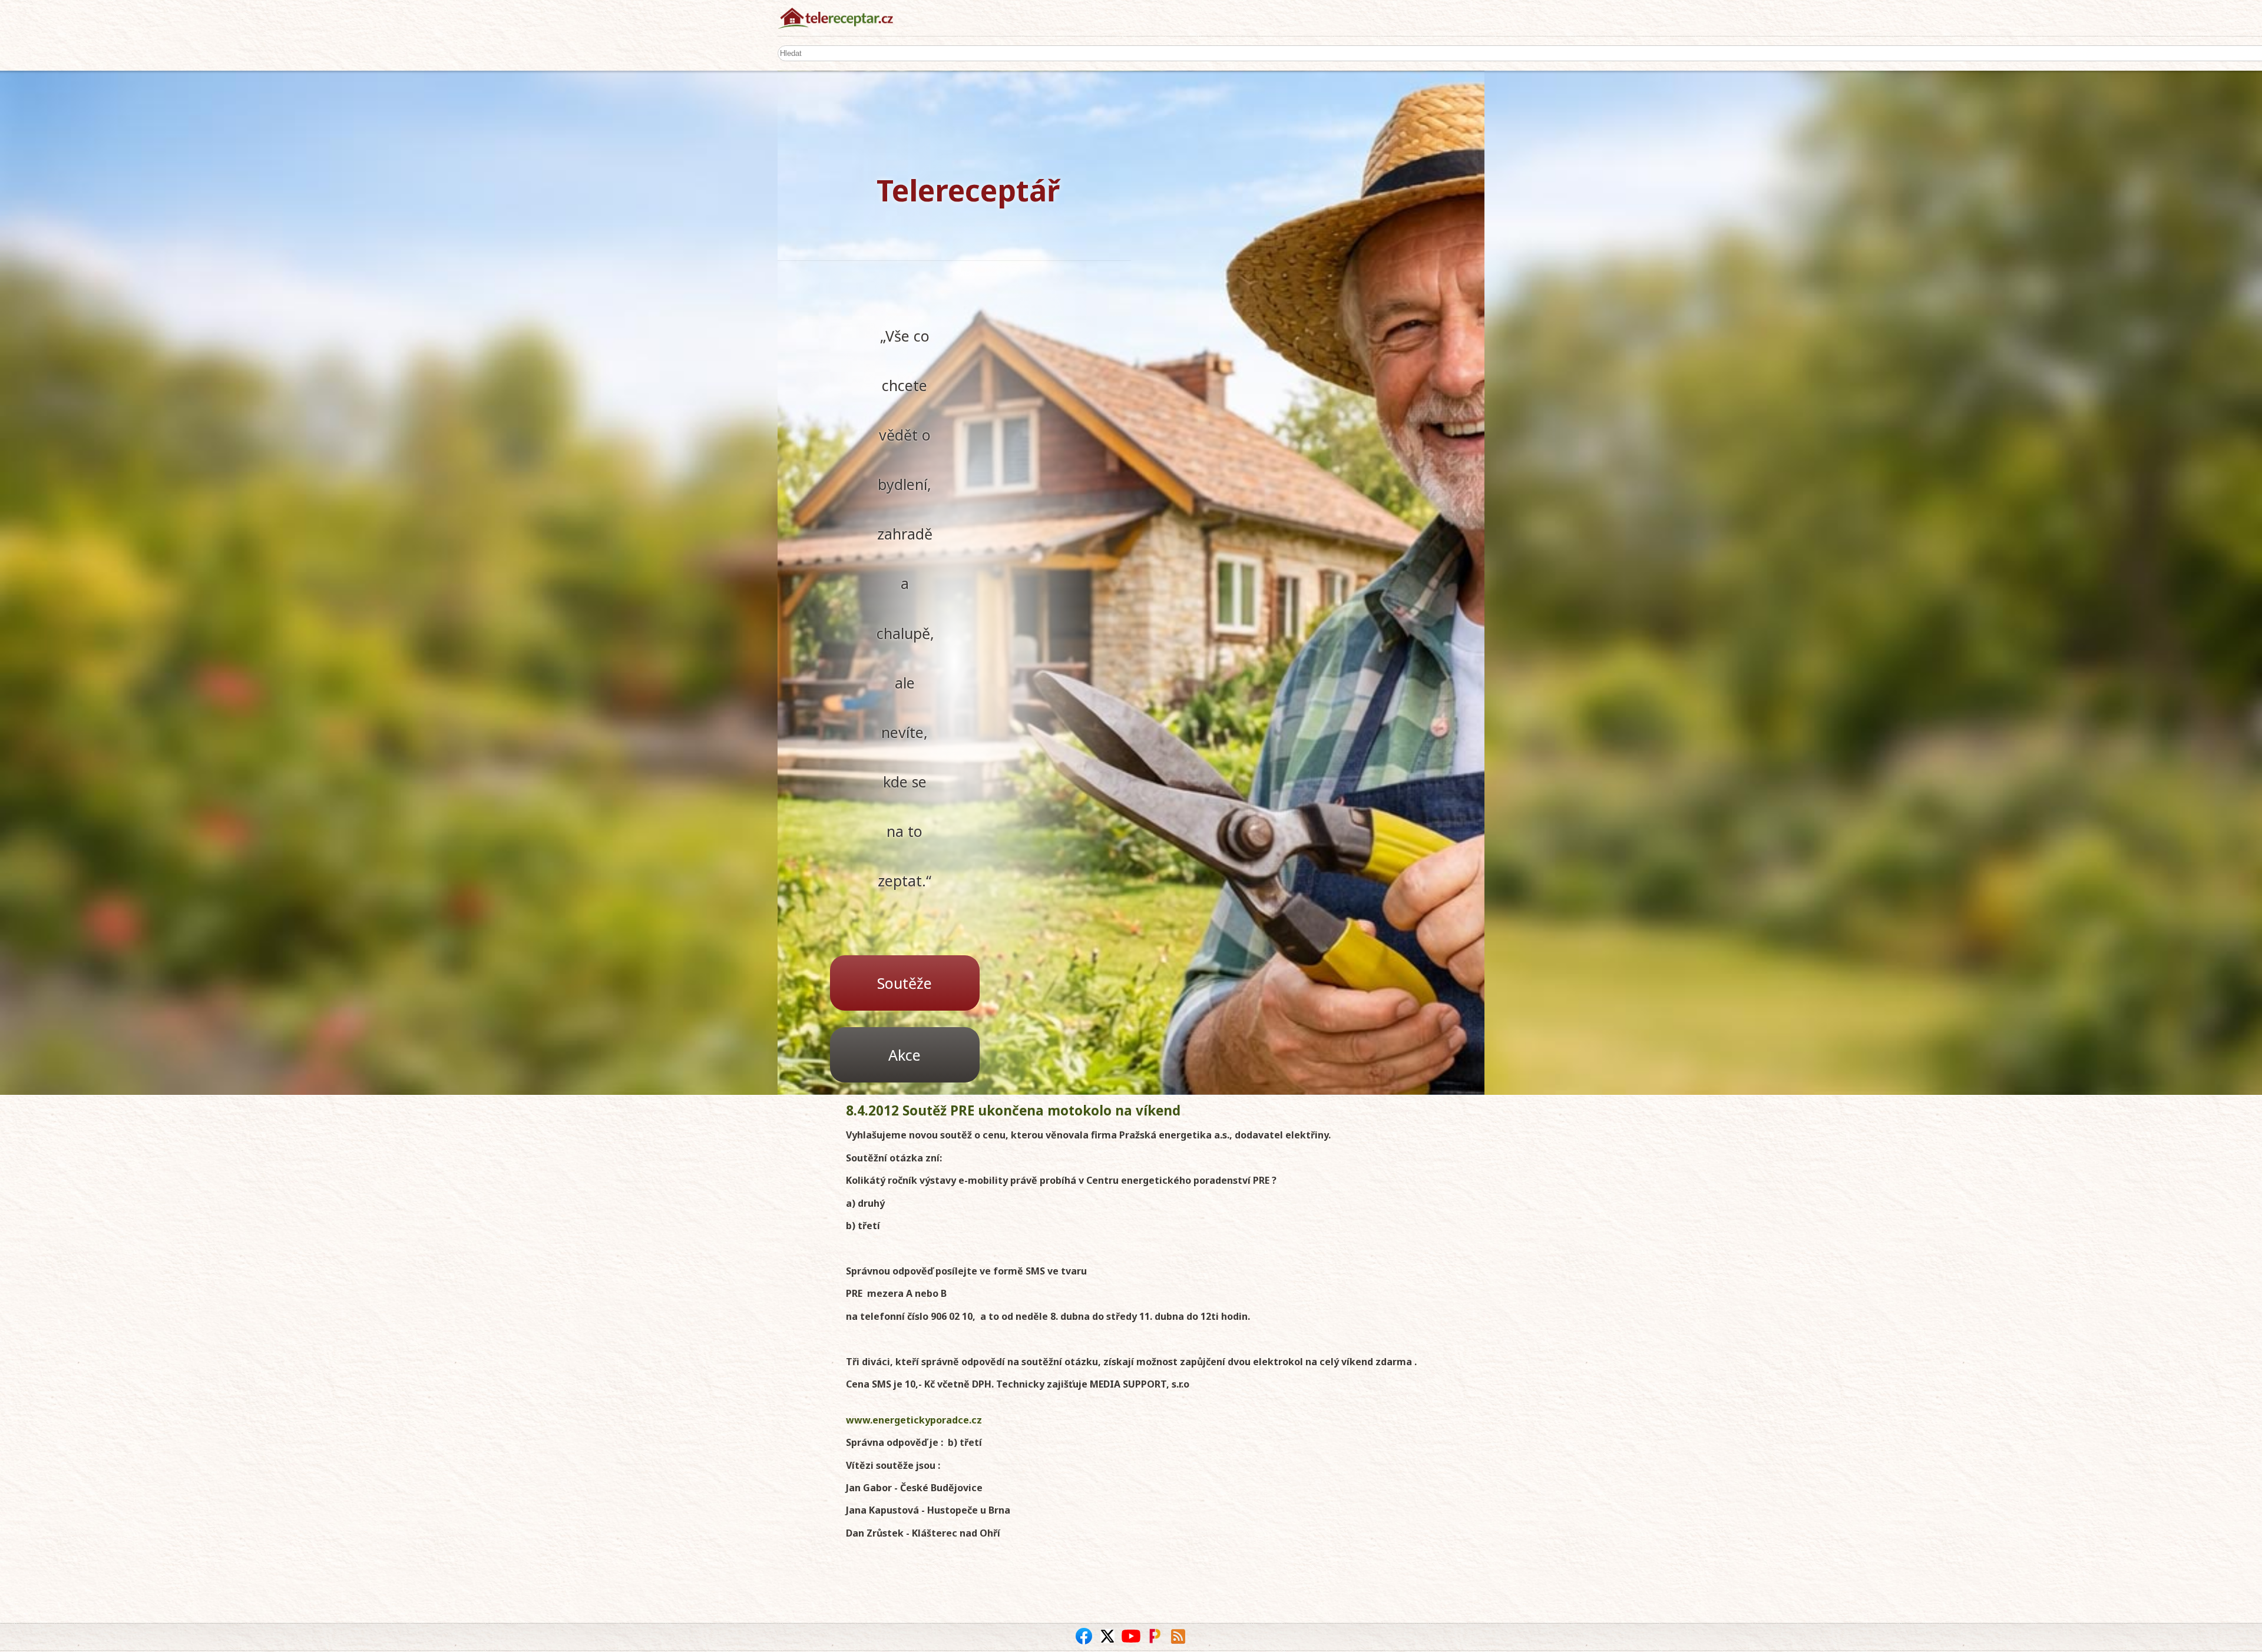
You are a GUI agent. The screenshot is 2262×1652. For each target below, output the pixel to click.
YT (1131, 1636)
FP (1155, 1636)
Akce (905, 1055)
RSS (1178, 1636)
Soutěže (905, 983)
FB (1084, 1636)
